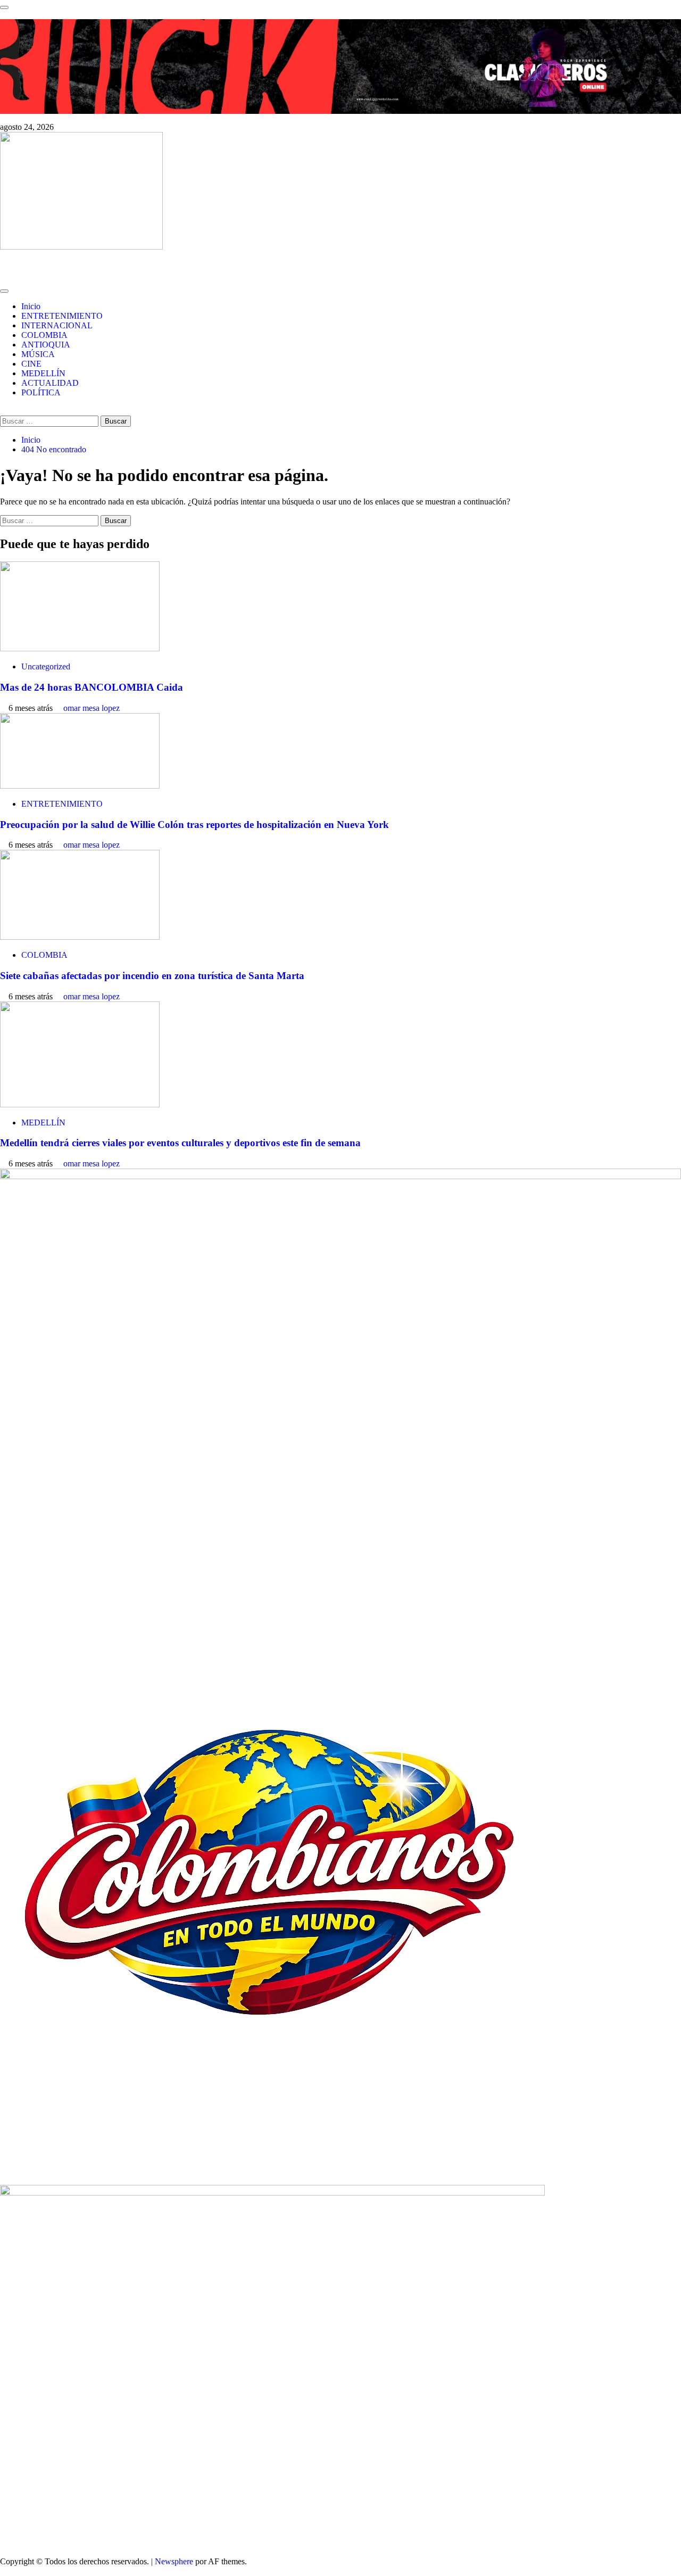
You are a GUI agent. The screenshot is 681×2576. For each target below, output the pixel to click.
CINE (31, 364)
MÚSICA (38, 354)
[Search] (3, 411)
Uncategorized (46, 666)
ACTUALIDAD (50, 383)
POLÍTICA (41, 392)
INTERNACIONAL (57, 325)
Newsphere (174, 2561)
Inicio (31, 306)
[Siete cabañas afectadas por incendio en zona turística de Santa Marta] (80, 937)
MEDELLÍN (43, 373)
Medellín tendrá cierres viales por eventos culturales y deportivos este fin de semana (180, 1143)
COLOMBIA (44, 335)
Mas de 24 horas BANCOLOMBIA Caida (92, 687)
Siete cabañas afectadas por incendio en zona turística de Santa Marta (152, 976)
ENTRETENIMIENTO (62, 316)
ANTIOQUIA (46, 345)
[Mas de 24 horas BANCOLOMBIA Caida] (80, 648)
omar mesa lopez (92, 708)
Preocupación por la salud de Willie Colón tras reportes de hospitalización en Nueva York (194, 825)
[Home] (3, 279)
